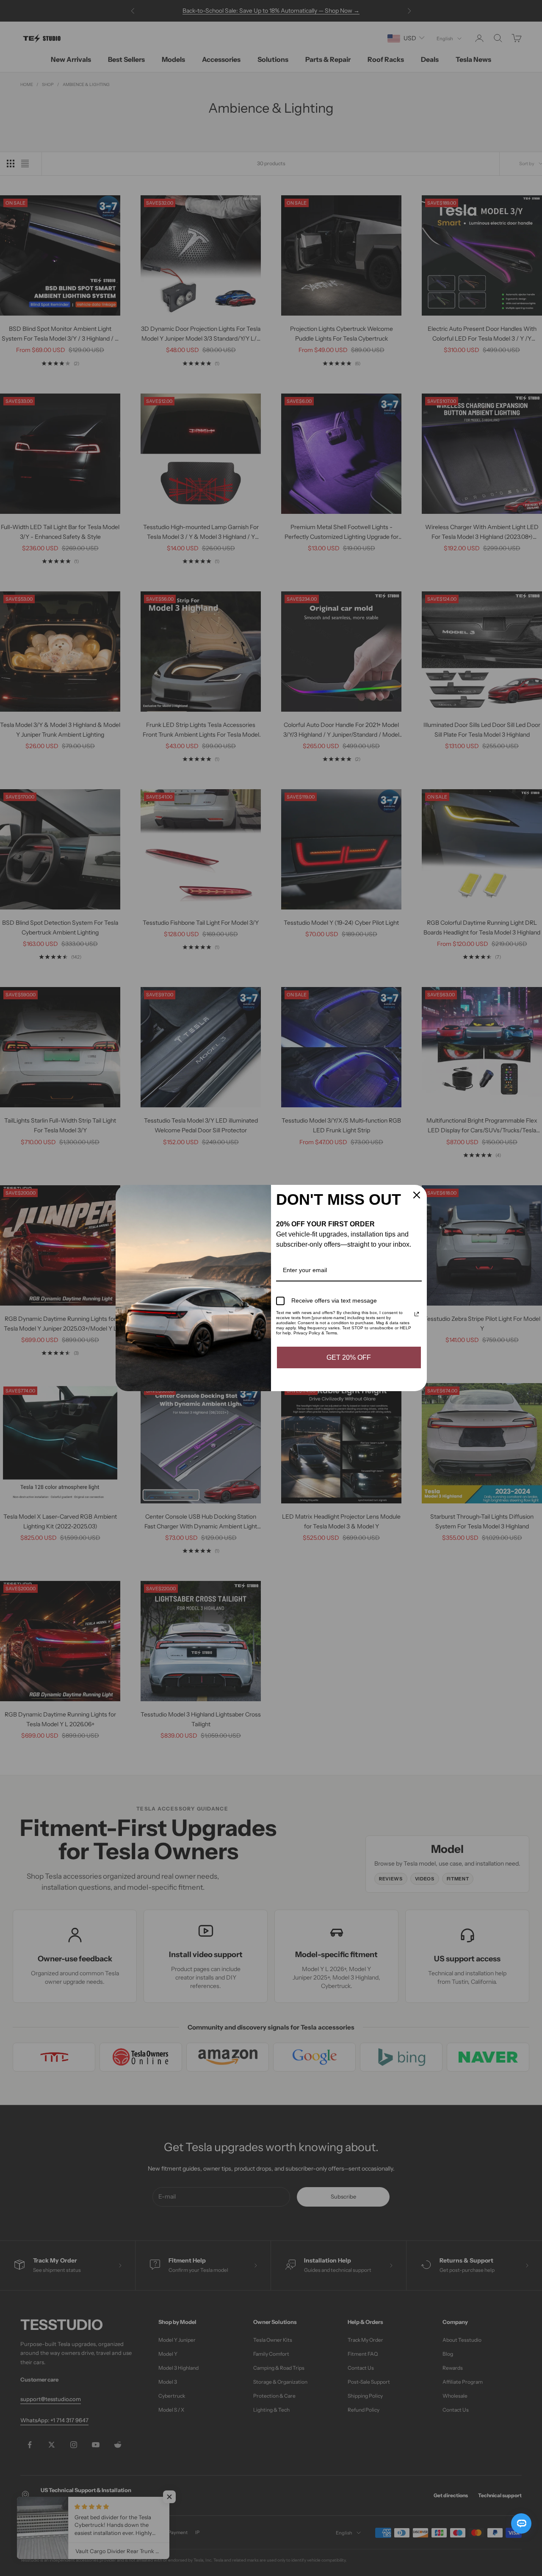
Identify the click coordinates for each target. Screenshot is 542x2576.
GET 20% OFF (349, 1357)
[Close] (417, 1195)
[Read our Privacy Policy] (417, 1314)
